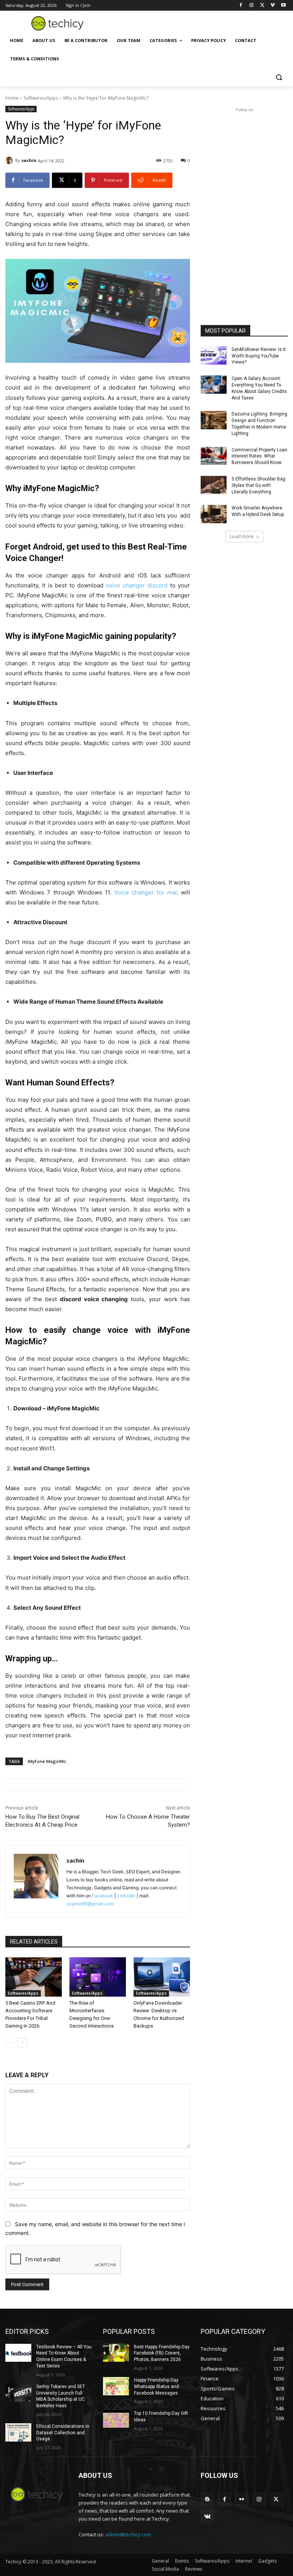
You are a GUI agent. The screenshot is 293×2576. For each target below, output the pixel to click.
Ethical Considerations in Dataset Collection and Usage (63, 2433)
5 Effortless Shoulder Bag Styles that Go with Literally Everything (258, 485)
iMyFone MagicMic (47, 1761)
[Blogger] (207, 2499)
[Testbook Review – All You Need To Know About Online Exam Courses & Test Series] (18, 2353)
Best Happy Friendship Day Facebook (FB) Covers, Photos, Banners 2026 (162, 2353)
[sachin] (10, 160)
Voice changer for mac (146, 892)
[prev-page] (10, 2042)
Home (12, 98)
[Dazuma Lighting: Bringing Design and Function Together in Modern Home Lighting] (214, 420)
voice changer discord (137, 585)
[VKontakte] (207, 2517)
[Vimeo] (273, 6)
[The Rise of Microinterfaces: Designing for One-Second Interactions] (98, 1977)
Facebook (103, 1896)
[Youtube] (283, 6)
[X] (262, 6)
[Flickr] (242, 2499)
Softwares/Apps (41, 98)
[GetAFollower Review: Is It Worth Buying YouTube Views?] (214, 356)
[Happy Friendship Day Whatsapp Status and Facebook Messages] (116, 2386)
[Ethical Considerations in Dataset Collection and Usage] (18, 2432)
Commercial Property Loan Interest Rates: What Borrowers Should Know (259, 456)
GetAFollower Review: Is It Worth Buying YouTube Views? (259, 356)
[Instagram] (252, 6)
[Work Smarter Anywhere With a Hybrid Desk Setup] (214, 514)
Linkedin (126, 1896)
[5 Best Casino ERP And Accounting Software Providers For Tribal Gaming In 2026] (34, 1977)
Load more (242, 536)
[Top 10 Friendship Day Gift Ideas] (116, 2419)
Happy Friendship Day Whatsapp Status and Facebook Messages (156, 2387)
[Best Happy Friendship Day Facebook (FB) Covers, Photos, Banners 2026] (116, 2353)
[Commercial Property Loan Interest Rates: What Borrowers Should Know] (214, 456)
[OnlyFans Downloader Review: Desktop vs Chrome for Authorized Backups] (162, 1977)
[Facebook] (241, 6)
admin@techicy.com (128, 2534)
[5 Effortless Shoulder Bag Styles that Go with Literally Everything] (214, 485)
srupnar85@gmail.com (90, 1904)
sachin (29, 160)
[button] (279, 77)
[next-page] (22, 2042)
